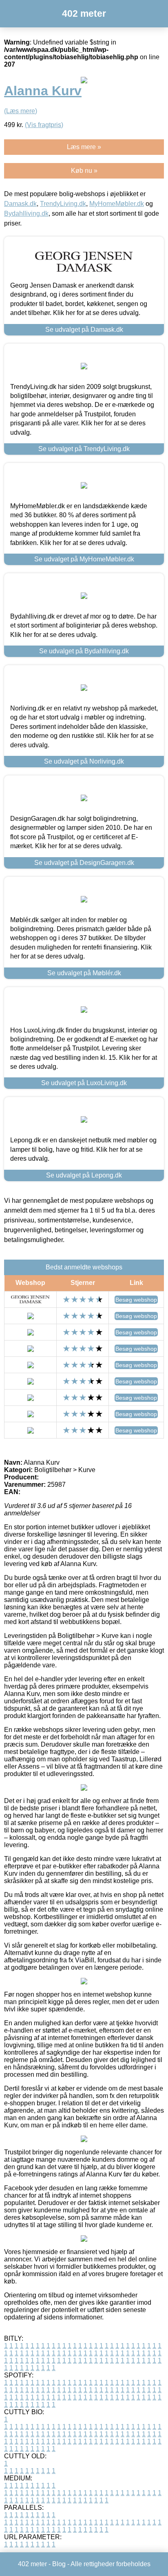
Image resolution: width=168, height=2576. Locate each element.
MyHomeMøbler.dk (117, 204)
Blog (59, 2564)
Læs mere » (84, 147)
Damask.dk (20, 204)
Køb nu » (84, 171)
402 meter (84, 13)
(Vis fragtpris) (44, 125)
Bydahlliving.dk (26, 213)
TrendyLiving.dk (63, 204)
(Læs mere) (21, 111)
